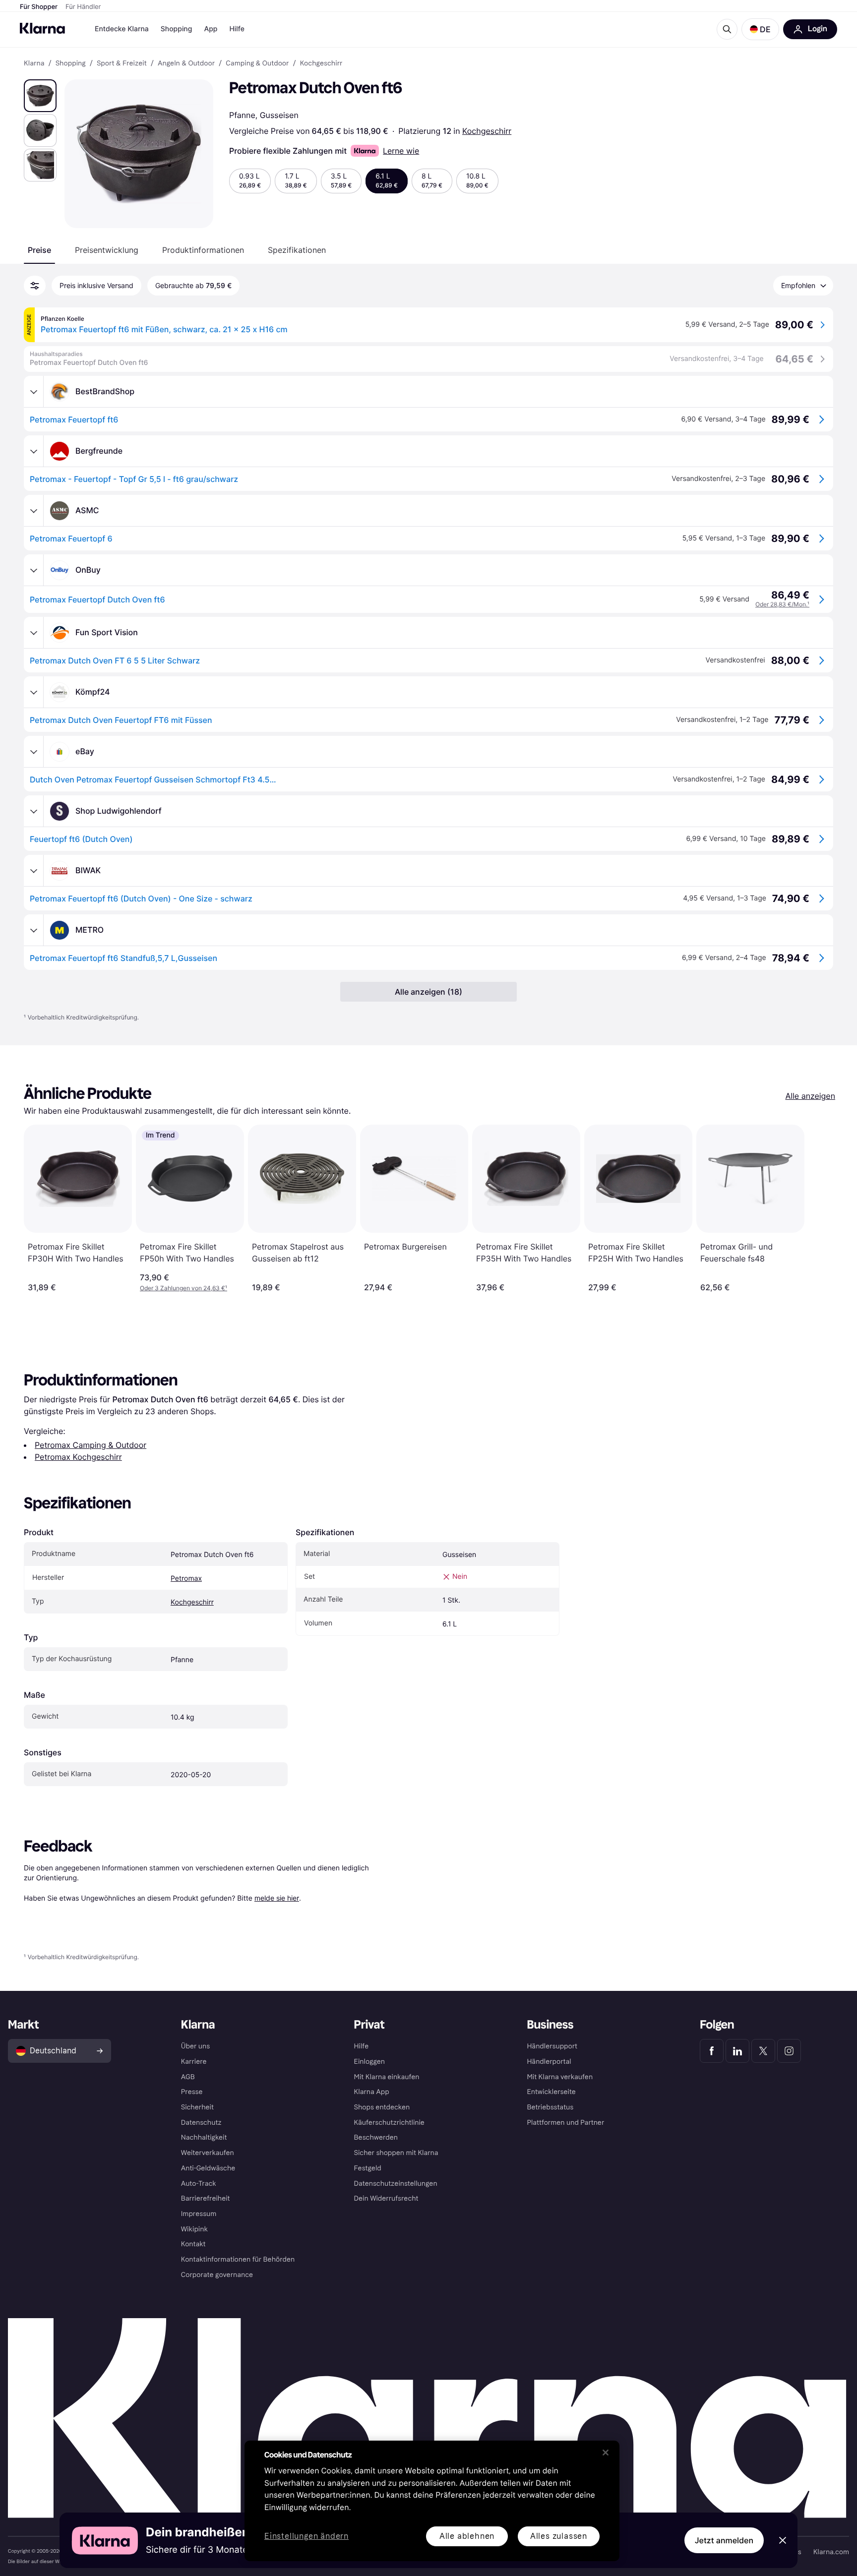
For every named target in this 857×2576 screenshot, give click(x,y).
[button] (760, 29)
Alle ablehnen (467, 2536)
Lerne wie (401, 151)
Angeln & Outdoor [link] (186, 63)
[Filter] (35, 286)
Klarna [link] (34, 63)
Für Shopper (39, 7)
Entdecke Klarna (122, 29)
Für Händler (83, 7)
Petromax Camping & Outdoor (91, 1445)
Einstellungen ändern (306, 2537)
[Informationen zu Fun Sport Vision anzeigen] (34, 633)
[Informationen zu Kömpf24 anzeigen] (34, 692)
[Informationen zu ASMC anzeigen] (34, 511)
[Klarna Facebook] (712, 2051)
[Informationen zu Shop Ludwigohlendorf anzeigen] (34, 811)
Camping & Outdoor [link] (257, 63)
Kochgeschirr (487, 131)
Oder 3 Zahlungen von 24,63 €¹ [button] (184, 1288)
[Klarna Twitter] (763, 2051)
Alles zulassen (559, 2536)
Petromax (186, 1579)
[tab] (39, 250)
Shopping (177, 29)
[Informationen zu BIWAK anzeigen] (34, 871)
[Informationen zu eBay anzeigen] (34, 752)
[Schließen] (606, 2453)
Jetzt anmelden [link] (724, 2540)
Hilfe (237, 29)
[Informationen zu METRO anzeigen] (34, 930)
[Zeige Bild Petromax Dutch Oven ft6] (40, 96)
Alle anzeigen (810, 1096)
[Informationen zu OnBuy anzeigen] (34, 570)
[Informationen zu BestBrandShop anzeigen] (34, 392)
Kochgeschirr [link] (321, 63)
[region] (432, 2501)
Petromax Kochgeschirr (78, 1457)
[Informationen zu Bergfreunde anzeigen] (34, 451)
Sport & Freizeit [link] (122, 63)
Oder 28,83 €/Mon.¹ (782, 604)
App (211, 29)
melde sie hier (277, 1898)
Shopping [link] (71, 63)
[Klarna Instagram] (789, 2051)
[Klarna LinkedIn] (737, 2051)
